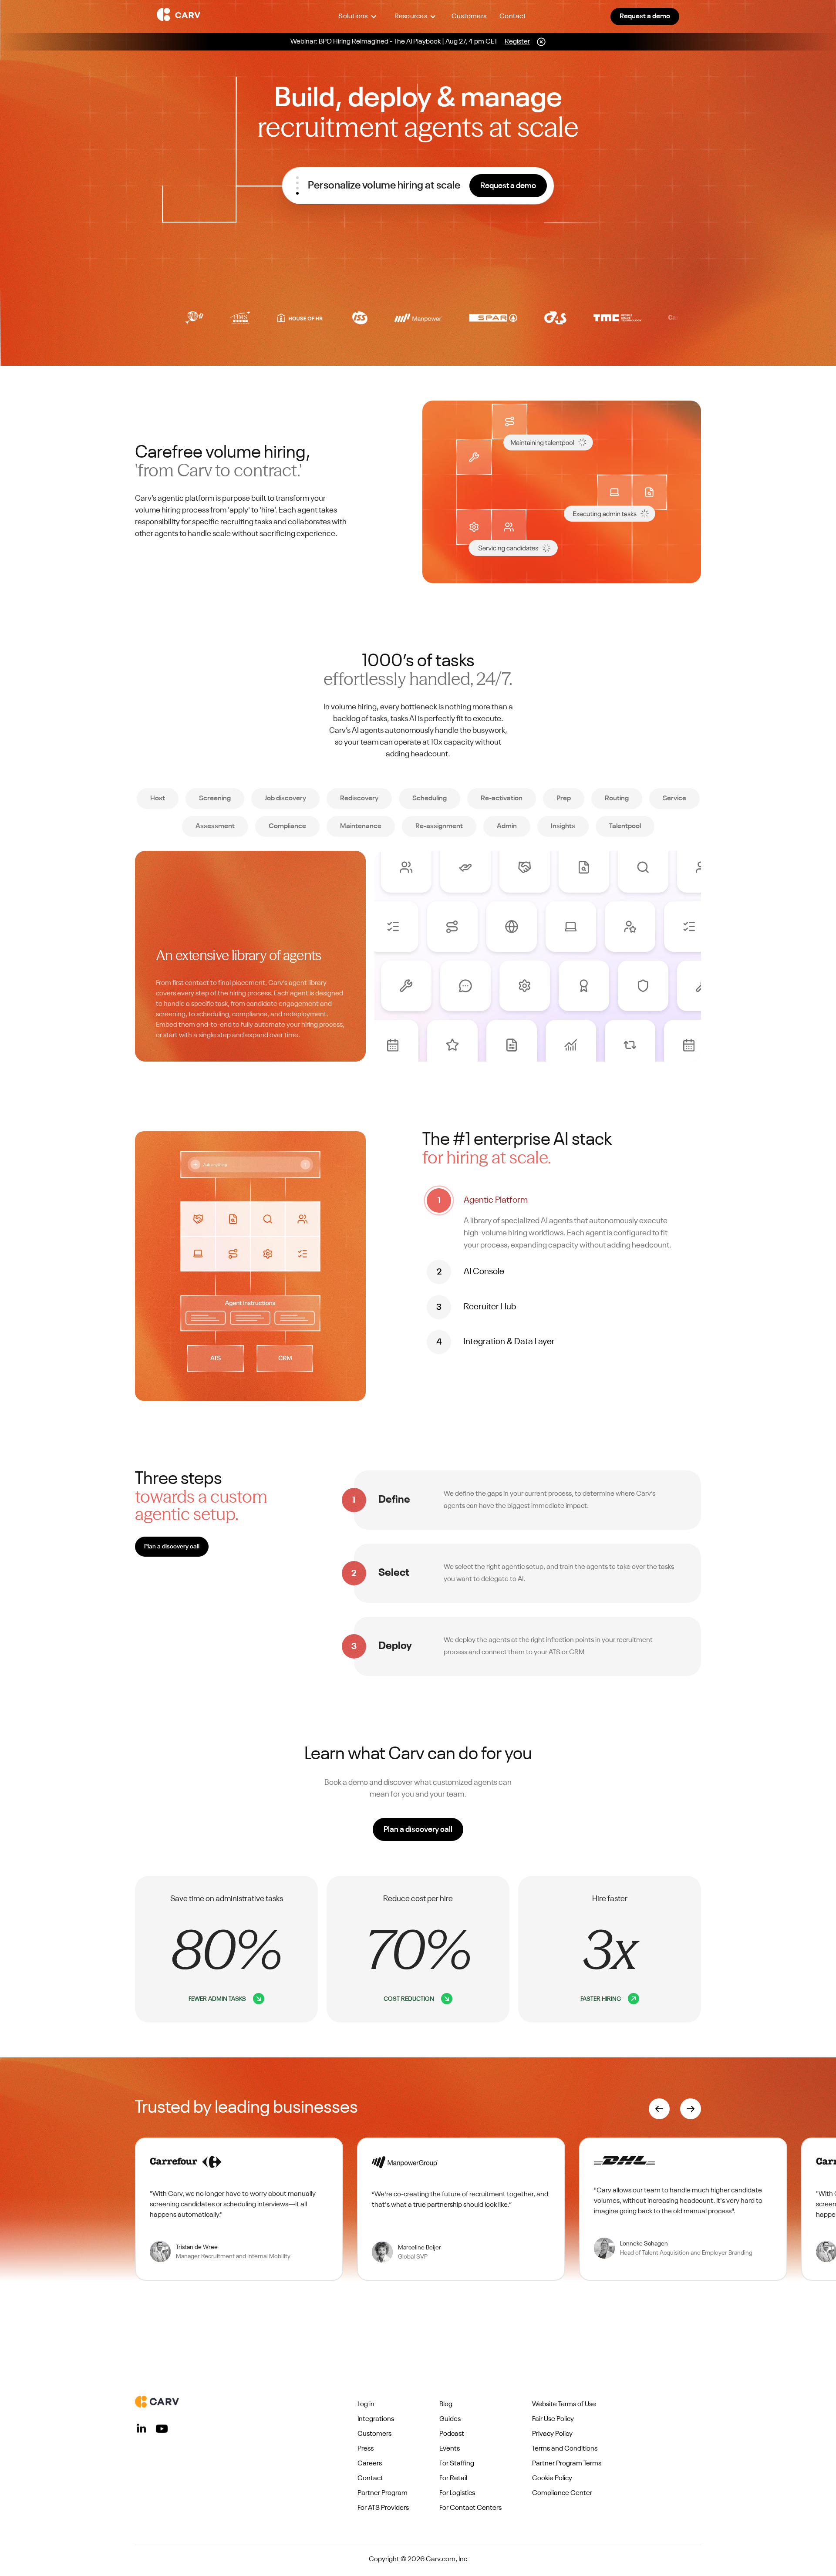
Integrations (376, 2419)
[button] (357, 17)
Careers (370, 2464)
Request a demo (645, 17)
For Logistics (457, 2493)
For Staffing (457, 2464)
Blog (446, 2404)
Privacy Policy (552, 2434)
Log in (366, 2404)
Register (517, 42)
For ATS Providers (383, 2508)
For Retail (453, 2478)
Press (366, 2449)
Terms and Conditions (565, 2449)
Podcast (452, 2434)
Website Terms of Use (564, 2404)
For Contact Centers (470, 2508)
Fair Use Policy (553, 2419)
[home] (227, 17)
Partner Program (383, 2493)
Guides (450, 2419)
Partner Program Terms (567, 2464)
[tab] (562, 1220)
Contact (513, 17)
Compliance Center (562, 2493)
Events (450, 2449)
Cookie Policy (552, 2478)
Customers (469, 17)
